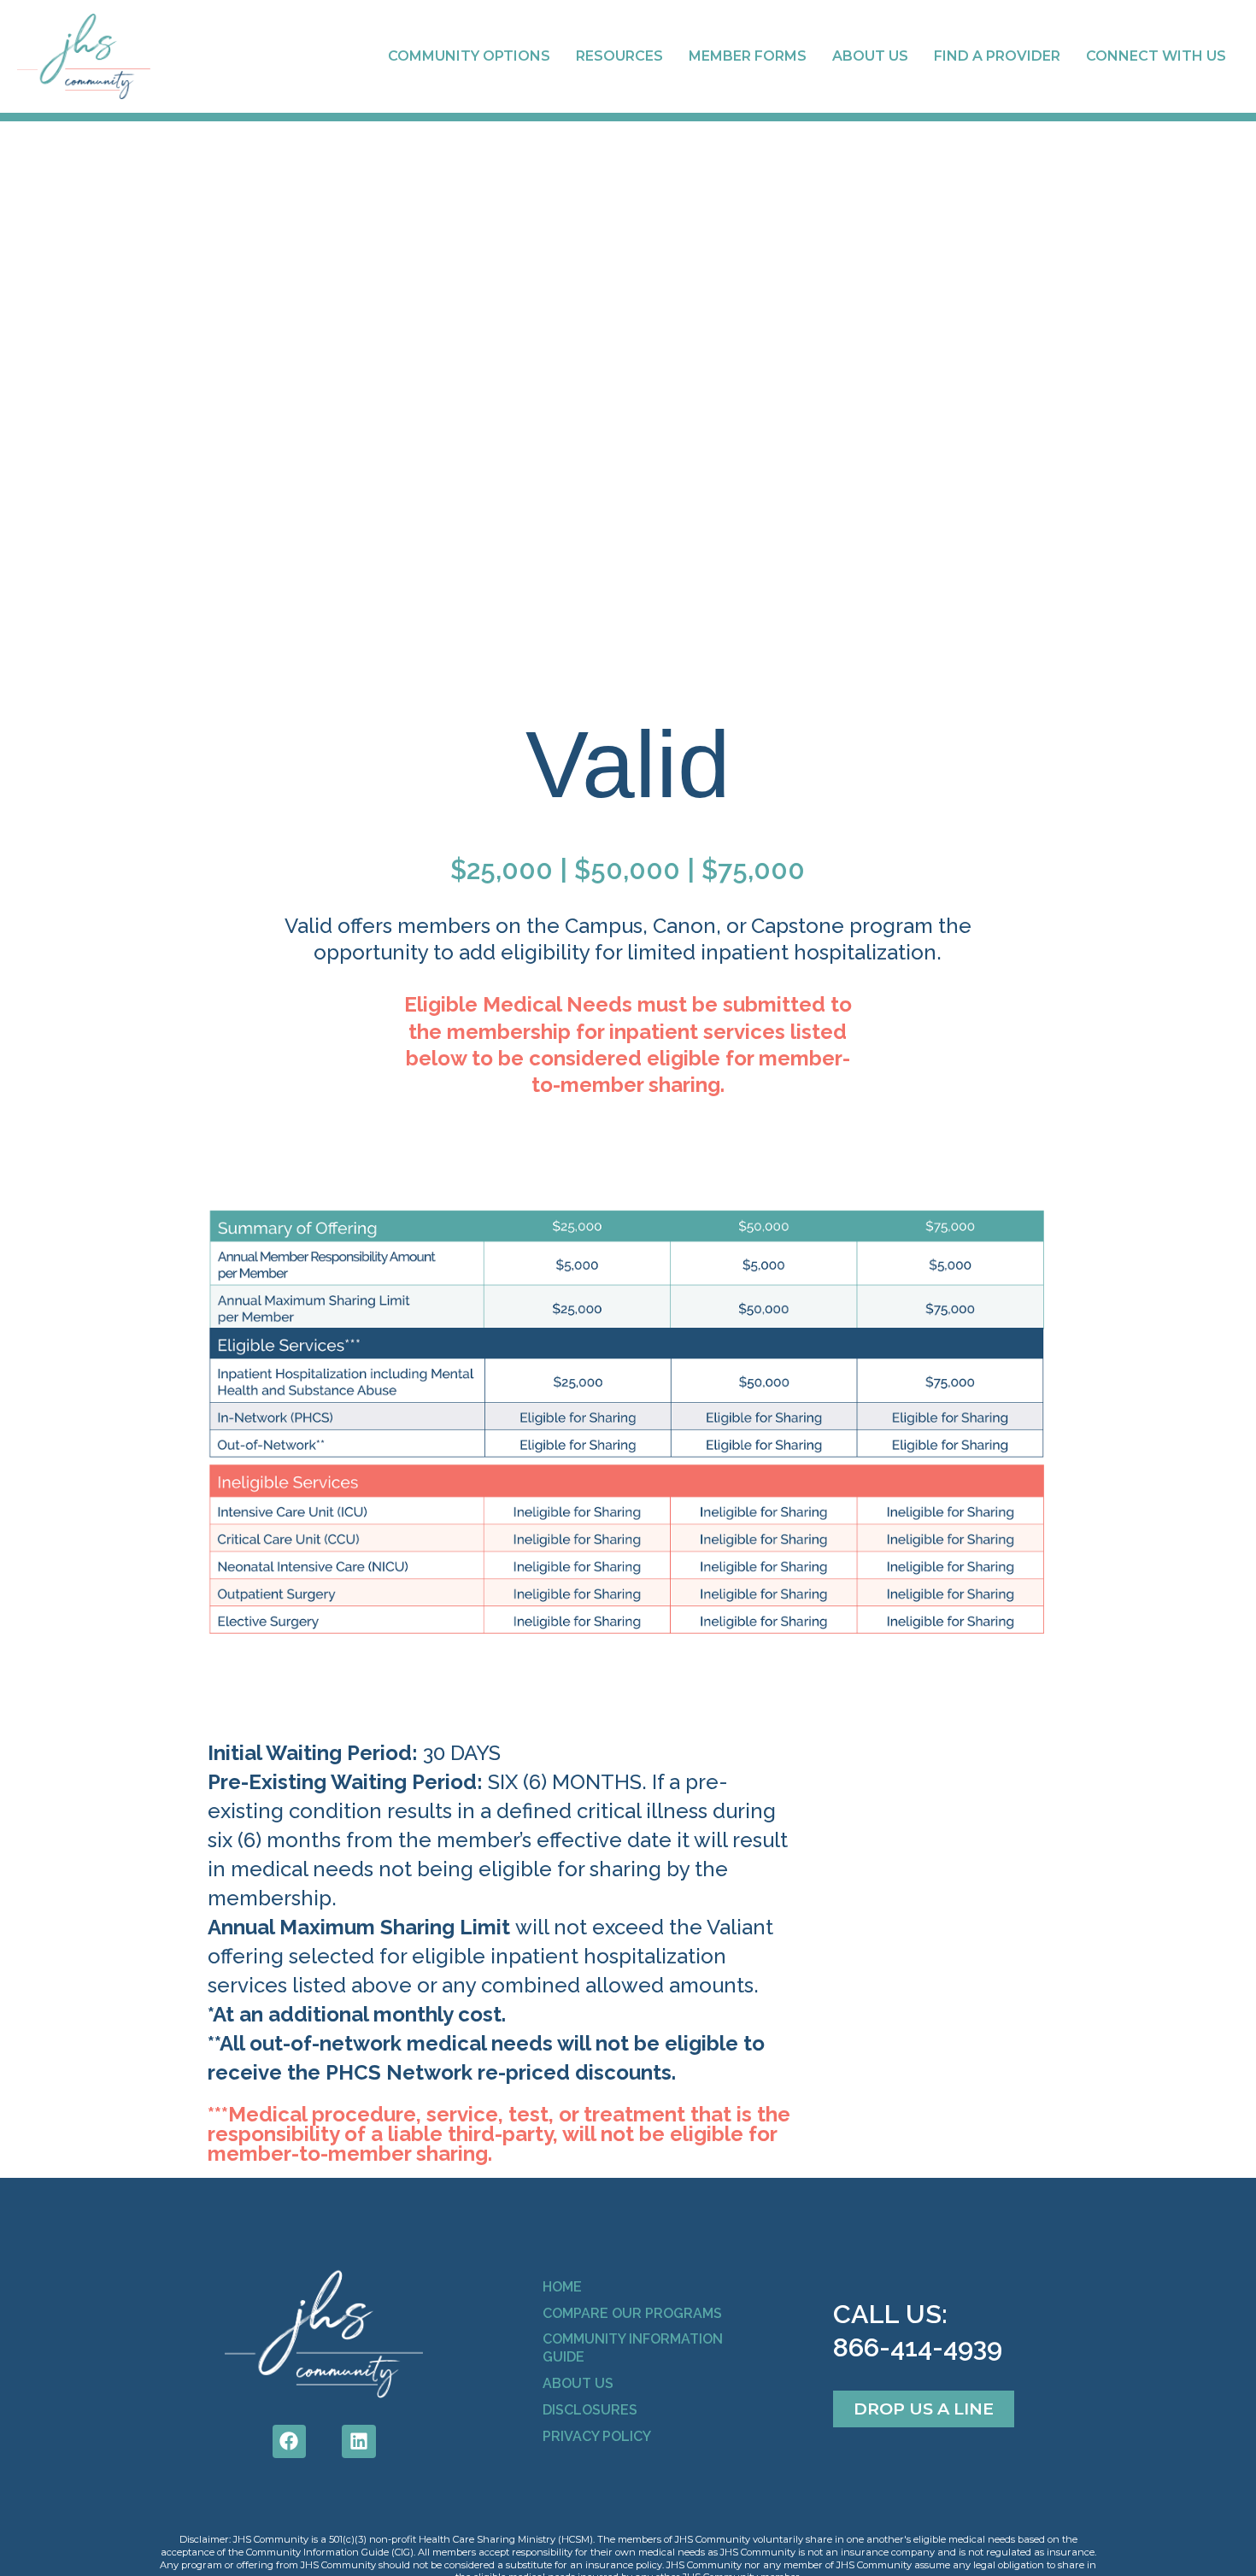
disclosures (590, 2410)
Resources (619, 56)
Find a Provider (997, 56)
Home (562, 2287)
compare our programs (632, 2313)
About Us (870, 56)
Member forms (748, 56)
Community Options (469, 56)
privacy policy (597, 2436)
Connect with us (1156, 56)
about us (578, 2383)
